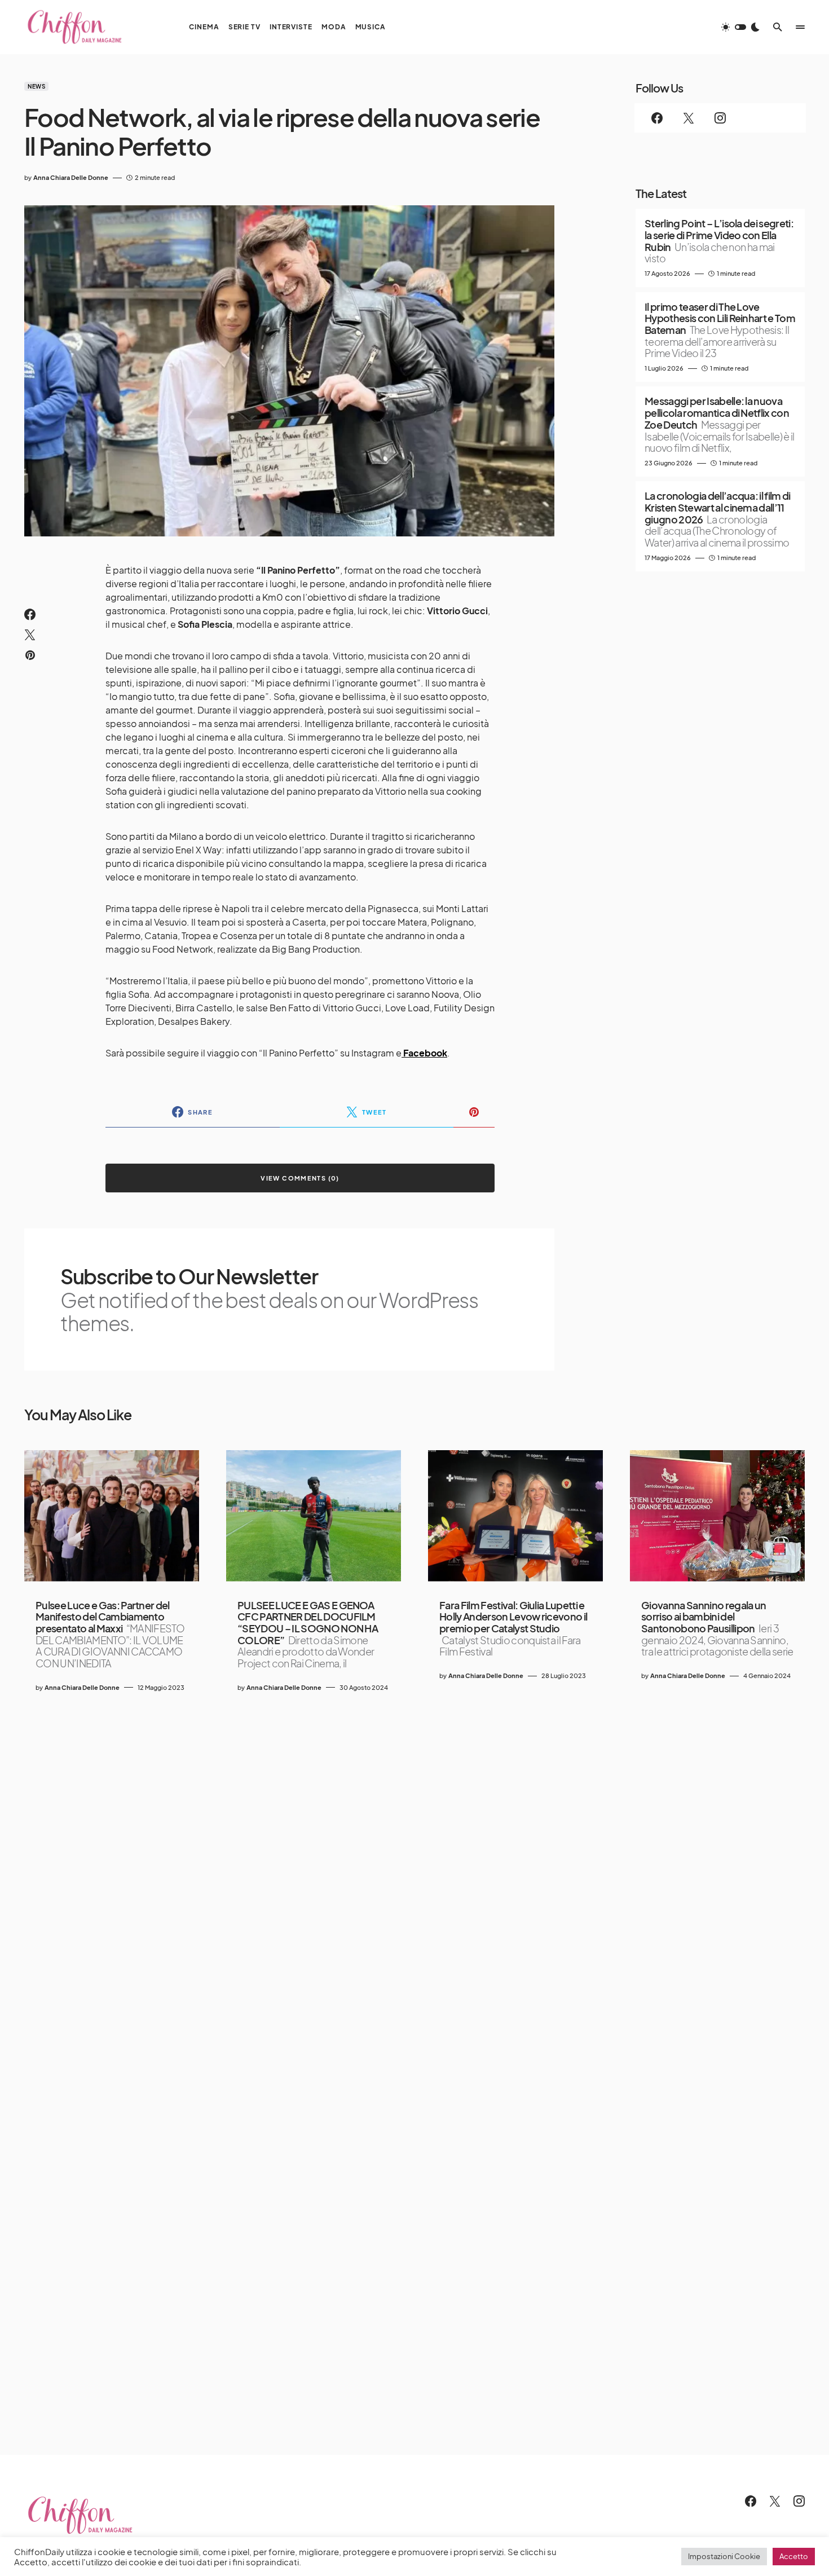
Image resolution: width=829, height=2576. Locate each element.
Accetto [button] (794, 2556)
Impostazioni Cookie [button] (724, 2556)
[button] (740, 27)
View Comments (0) (300, 1178)
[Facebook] (657, 118)
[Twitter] (689, 118)
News (36, 86)
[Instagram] (720, 118)
